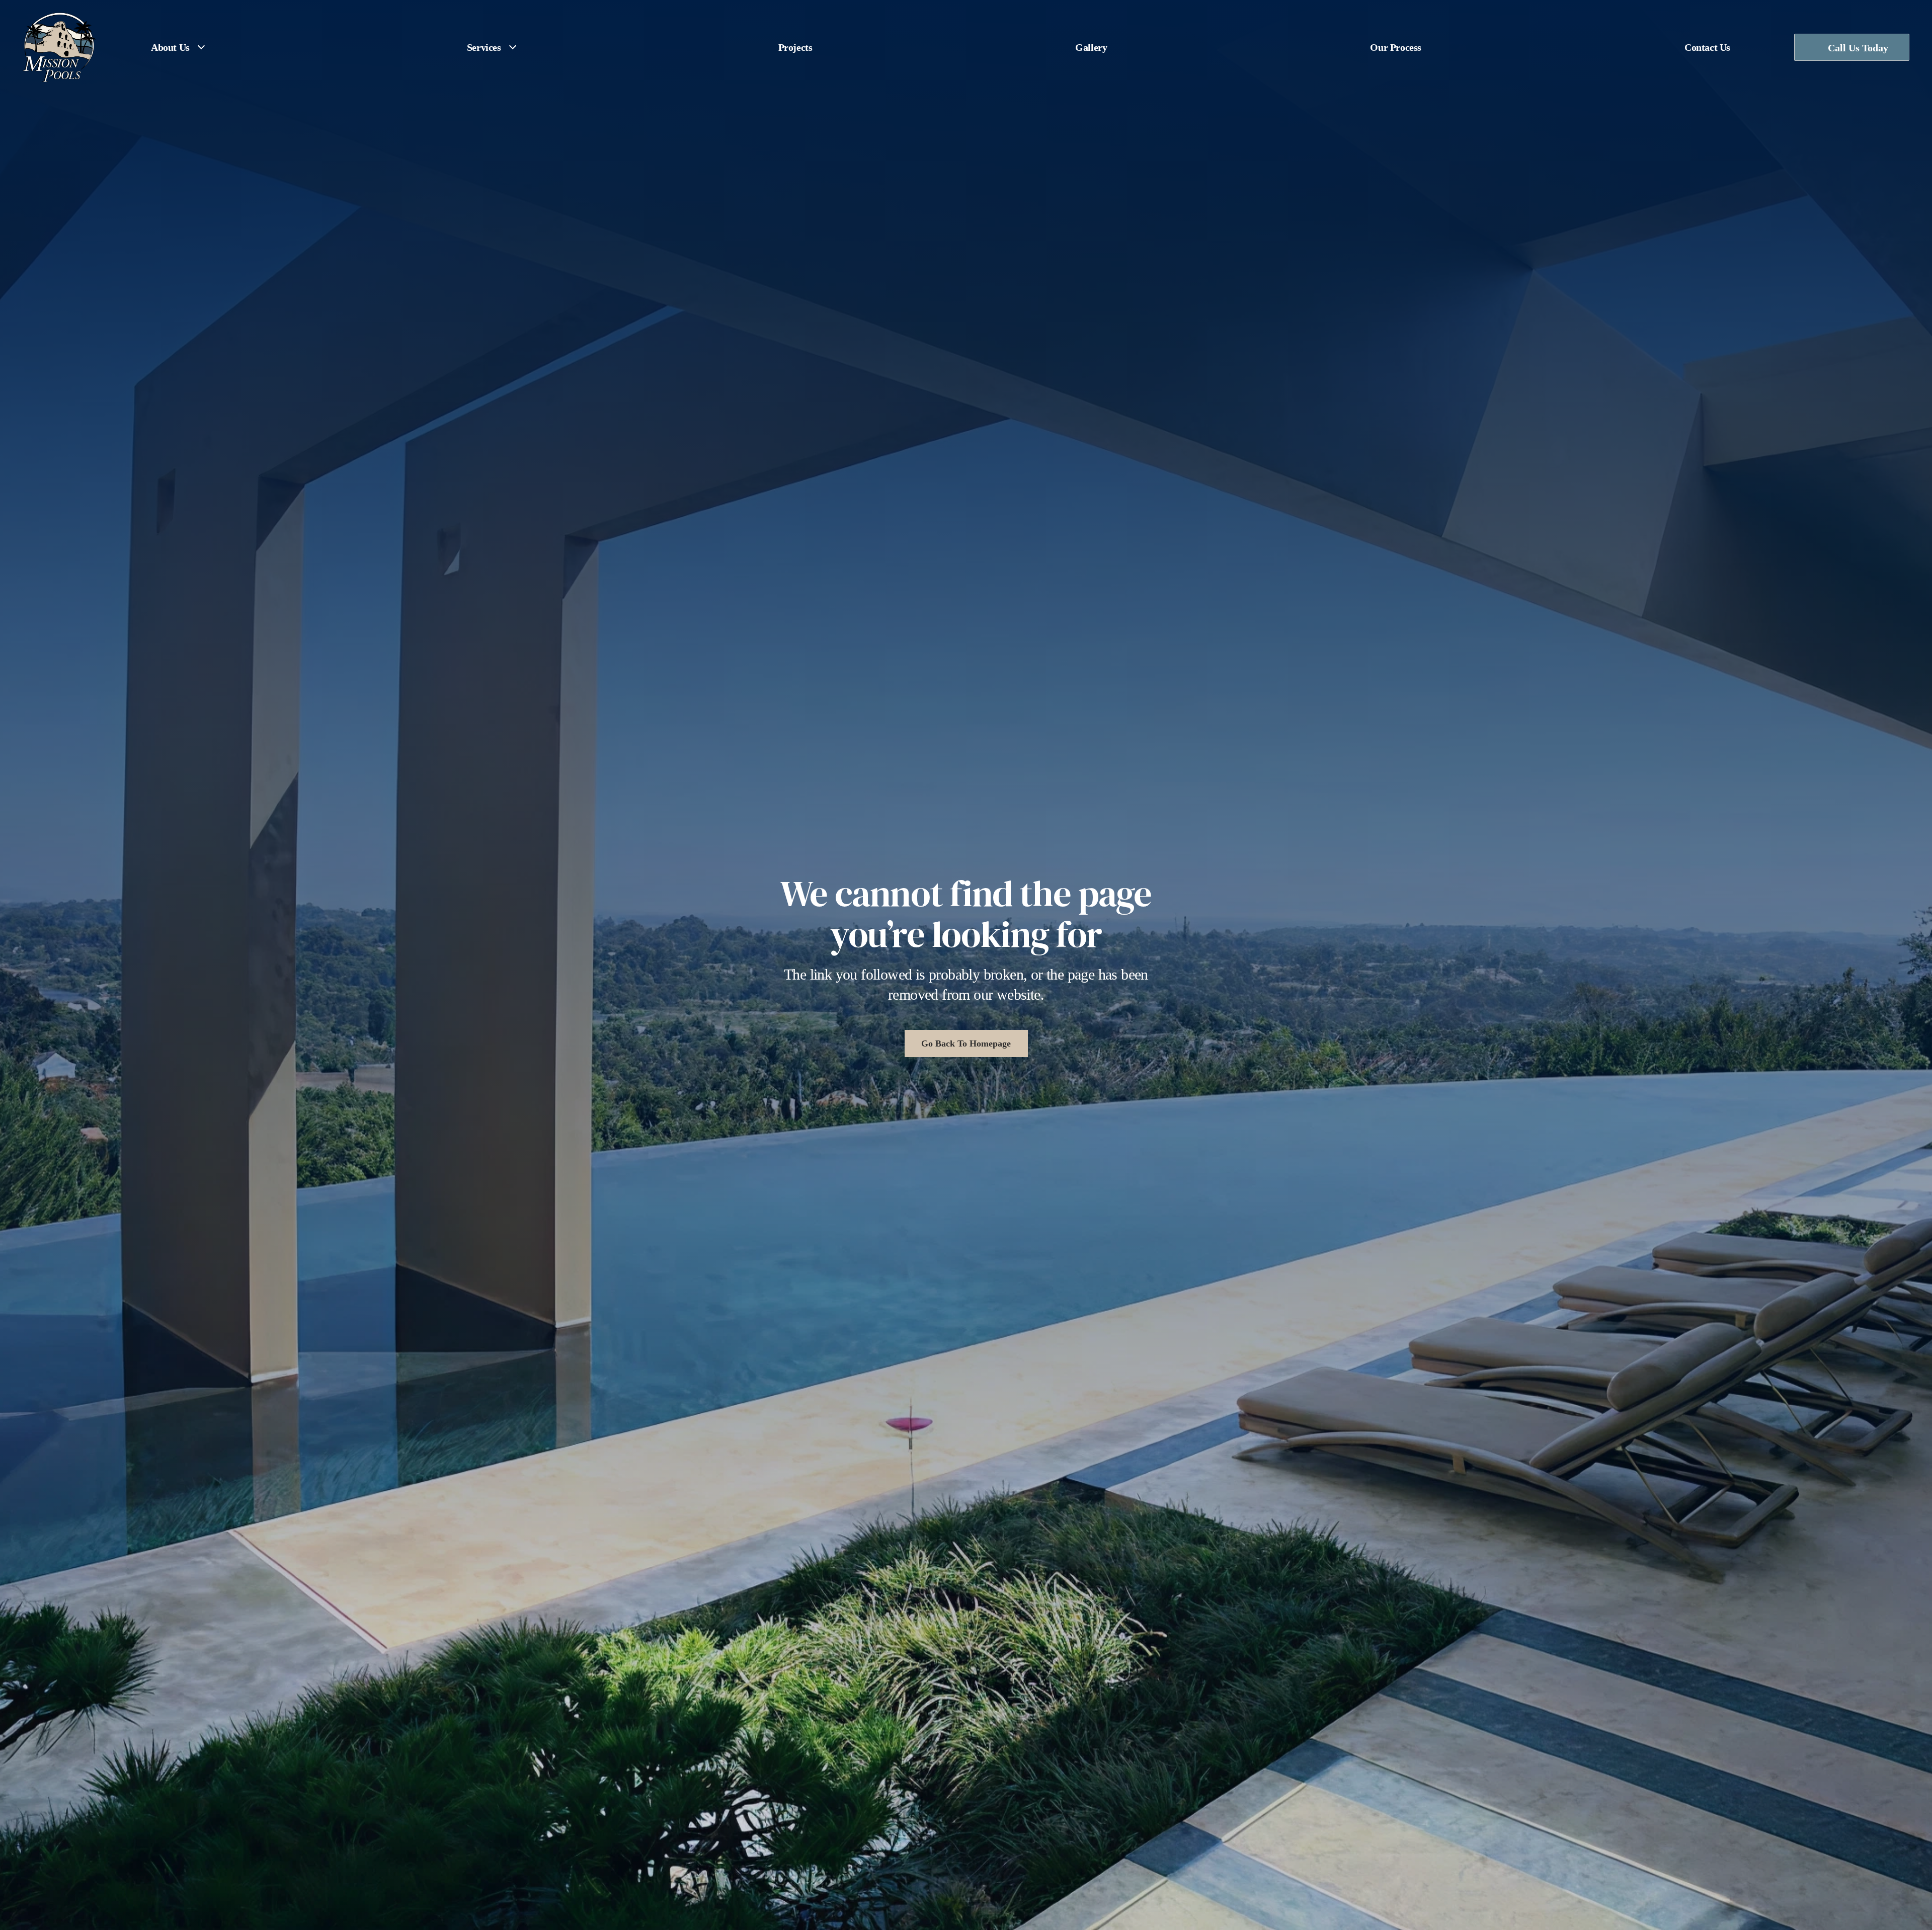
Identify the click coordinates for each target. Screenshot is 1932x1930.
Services (484, 47)
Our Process (1396, 47)
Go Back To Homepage (966, 1043)
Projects (795, 47)
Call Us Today (1858, 48)
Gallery (1091, 47)
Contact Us (1707, 47)
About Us (170, 47)
